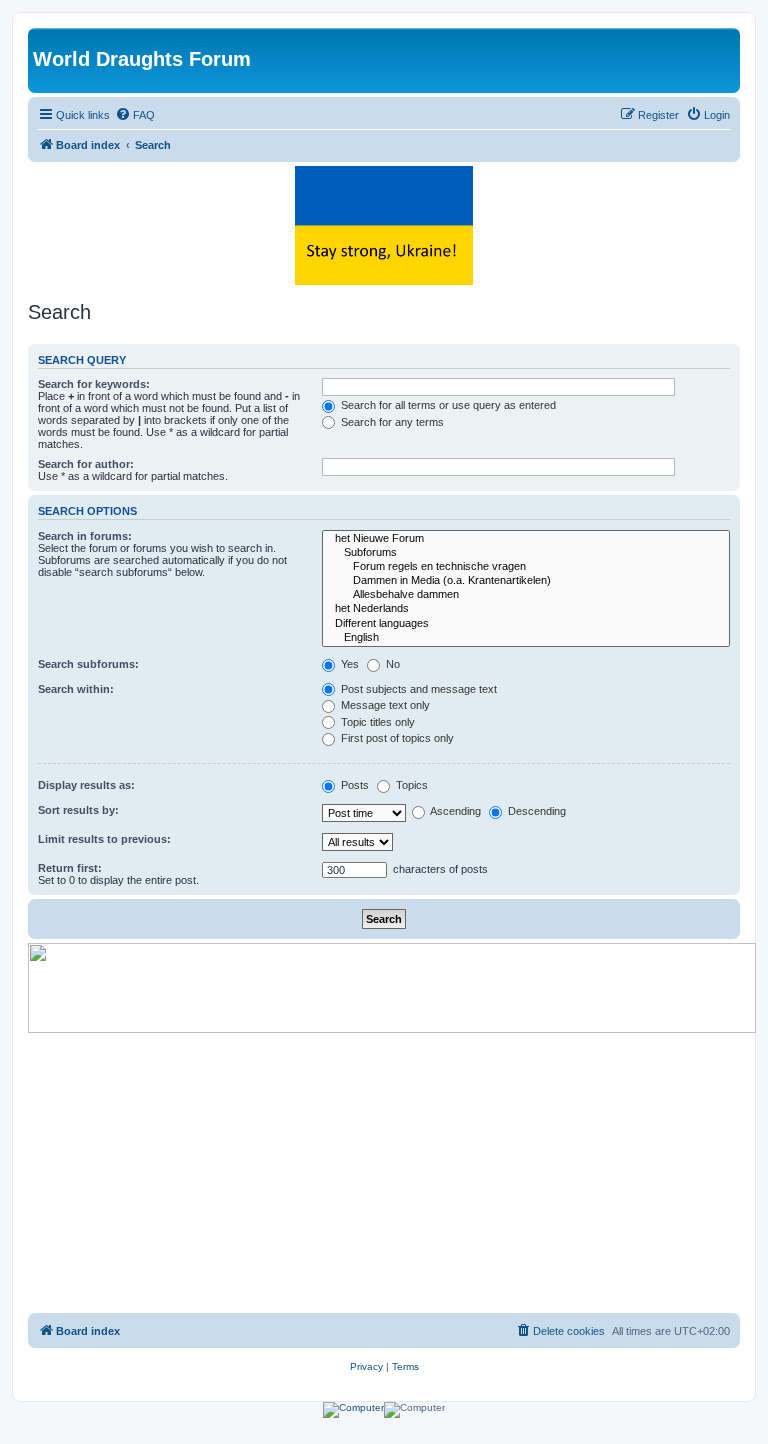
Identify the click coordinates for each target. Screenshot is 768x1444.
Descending (535, 811)
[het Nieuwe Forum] (526, 539)
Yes (348, 664)
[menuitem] (135, 115)
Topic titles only (376, 722)
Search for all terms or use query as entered (447, 405)
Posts (353, 785)
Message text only (384, 705)
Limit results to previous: (104, 839)
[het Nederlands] (526, 609)
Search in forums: (85, 536)
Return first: (70, 868)
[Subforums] (526, 553)
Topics (410, 785)
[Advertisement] (384, 1173)
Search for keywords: (94, 384)
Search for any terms (391, 422)
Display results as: (86, 785)
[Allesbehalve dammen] (526, 595)
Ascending (454, 811)
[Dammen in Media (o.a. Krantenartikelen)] (526, 581)
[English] (526, 638)
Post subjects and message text (417, 689)
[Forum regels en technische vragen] (526, 567)
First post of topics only (396, 738)
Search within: (76, 689)
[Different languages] (526, 624)
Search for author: (86, 464)
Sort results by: (78, 810)
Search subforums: (88, 664)
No (391, 664)
